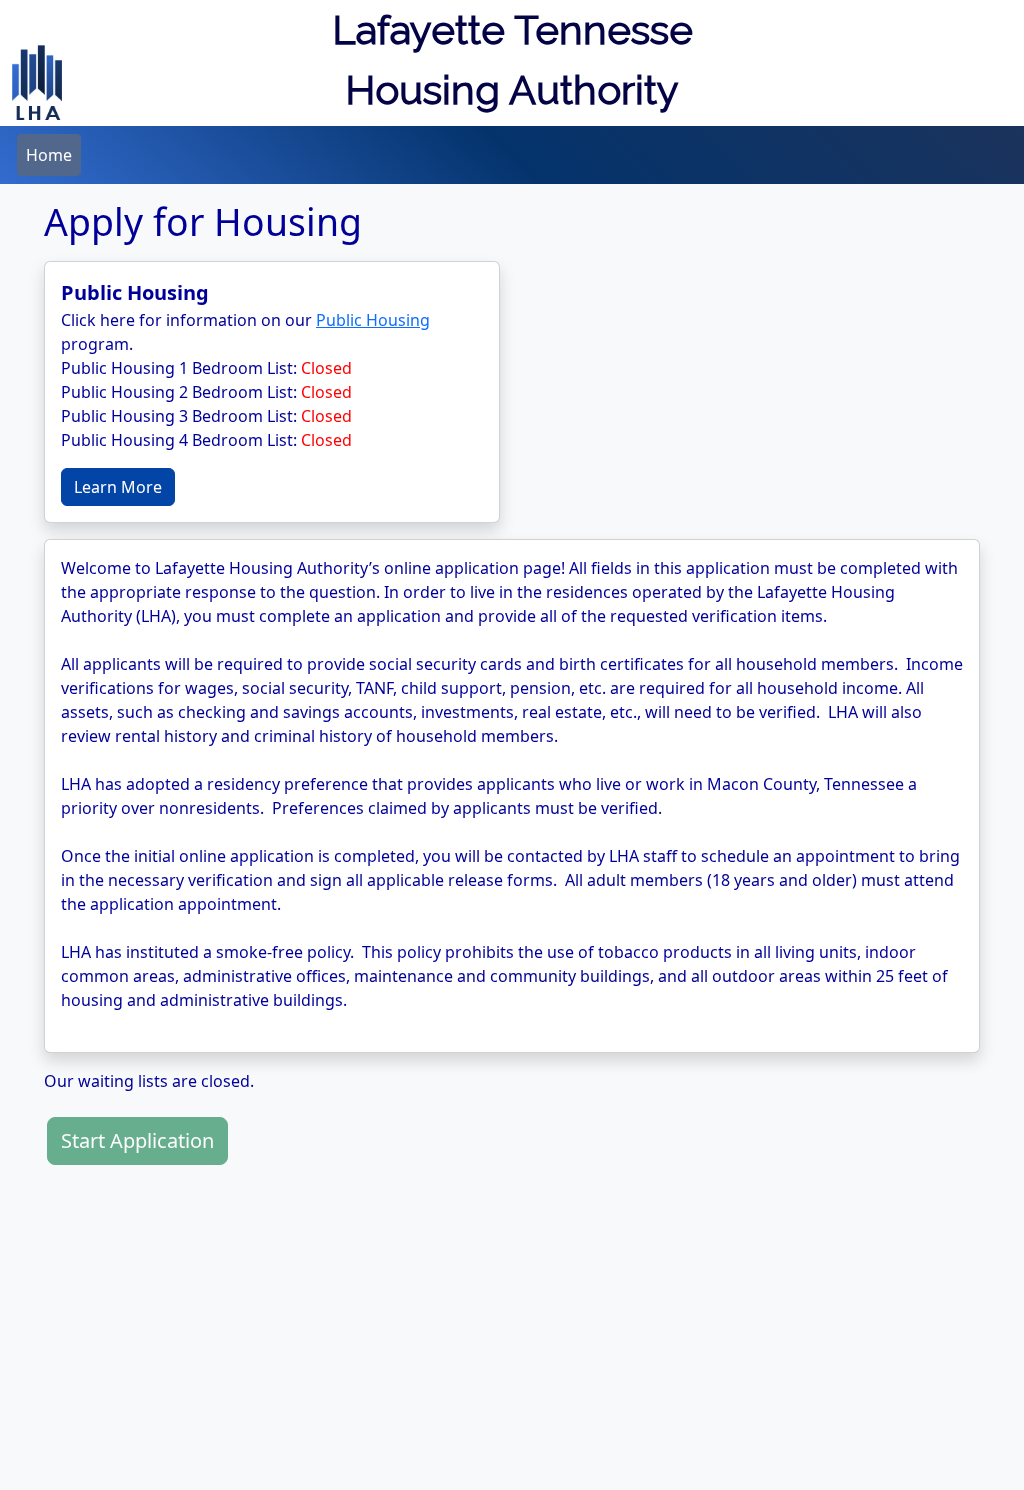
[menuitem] (49, 155)
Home (49, 155)
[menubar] (49, 155)
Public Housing (373, 320)
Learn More (118, 487)
